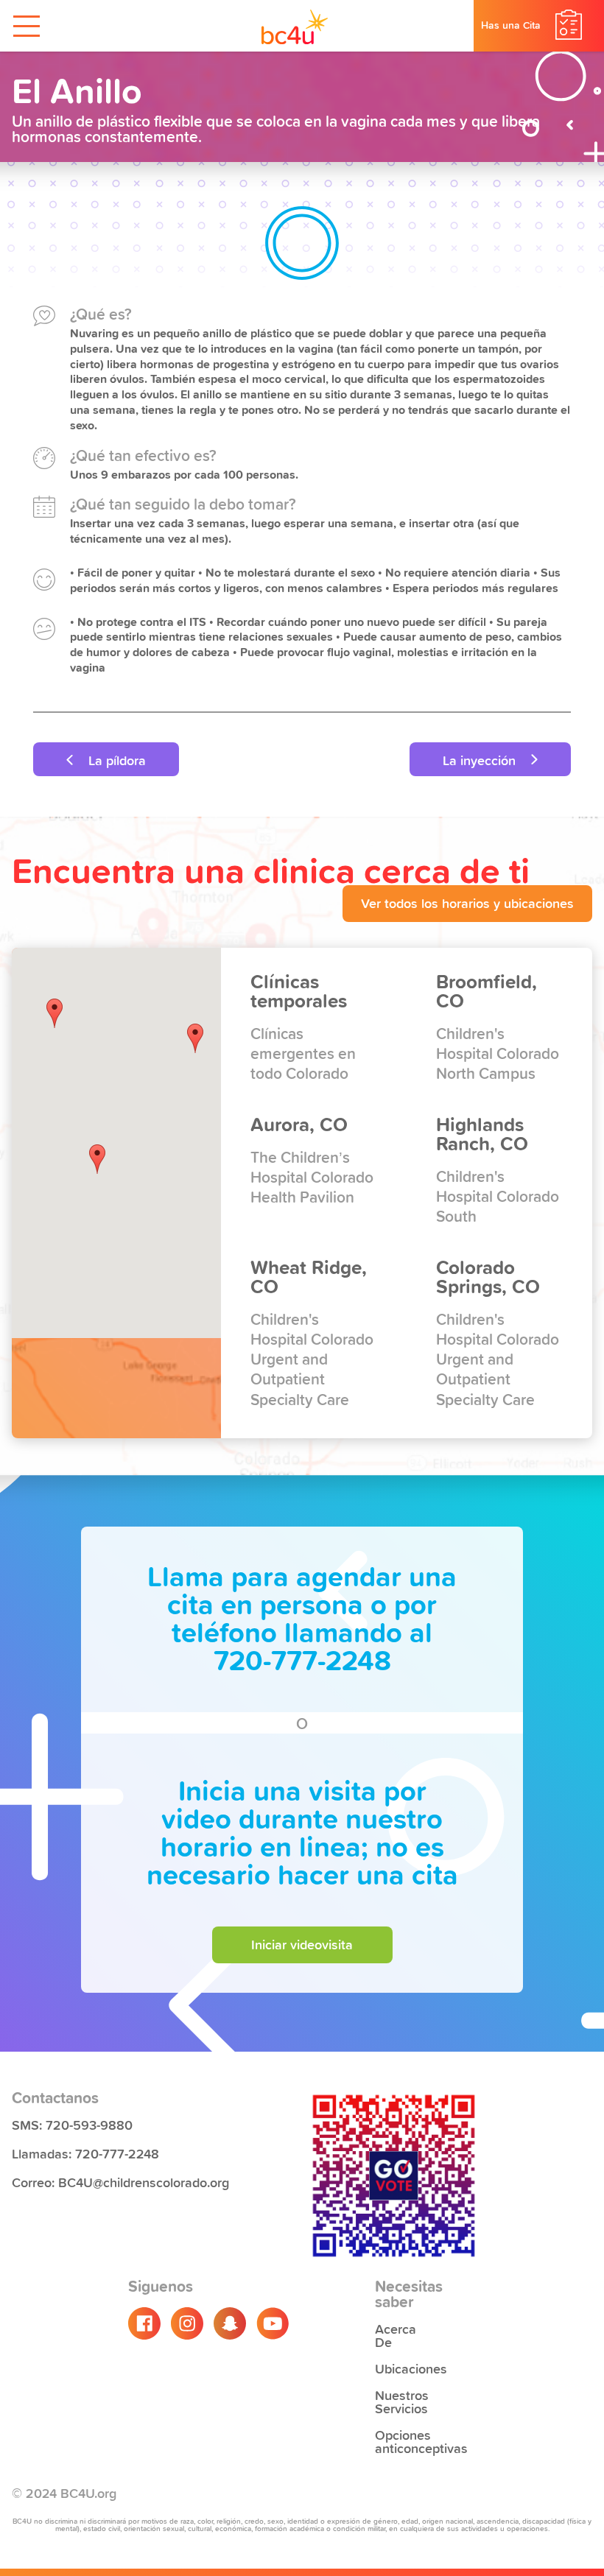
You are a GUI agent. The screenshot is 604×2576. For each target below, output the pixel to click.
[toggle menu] (27, 26)
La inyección (481, 759)
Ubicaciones (402, 2368)
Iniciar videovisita (302, 1943)
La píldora (115, 759)
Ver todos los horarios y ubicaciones (467, 902)
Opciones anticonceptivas (402, 2440)
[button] (195, 1038)
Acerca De (396, 2334)
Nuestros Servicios (402, 2401)
